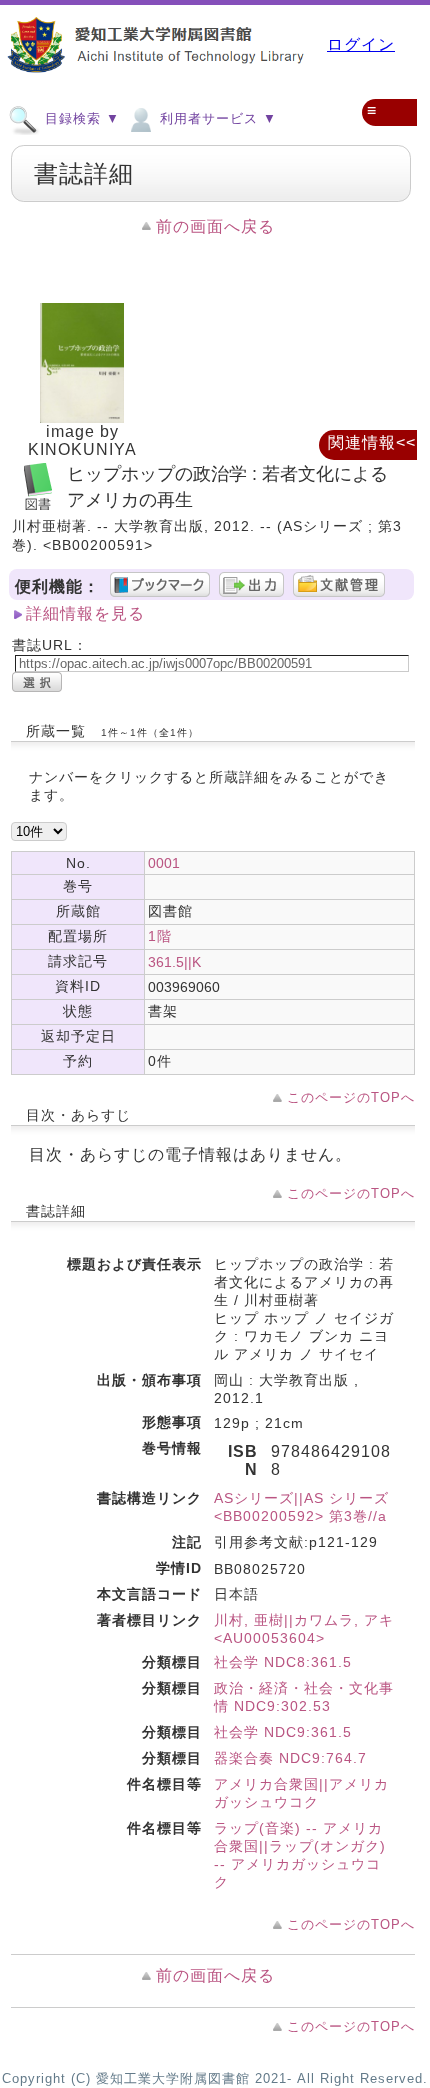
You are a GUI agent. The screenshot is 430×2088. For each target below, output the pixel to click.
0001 (164, 863)
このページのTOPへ (351, 1097)
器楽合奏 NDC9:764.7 (290, 1758)
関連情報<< (372, 442)
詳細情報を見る (85, 613)
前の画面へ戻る (215, 226)
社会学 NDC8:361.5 (283, 1662)
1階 (160, 936)
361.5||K (174, 962)
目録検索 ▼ (80, 118)
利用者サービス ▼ (216, 118)
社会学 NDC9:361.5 (283, 1732)
